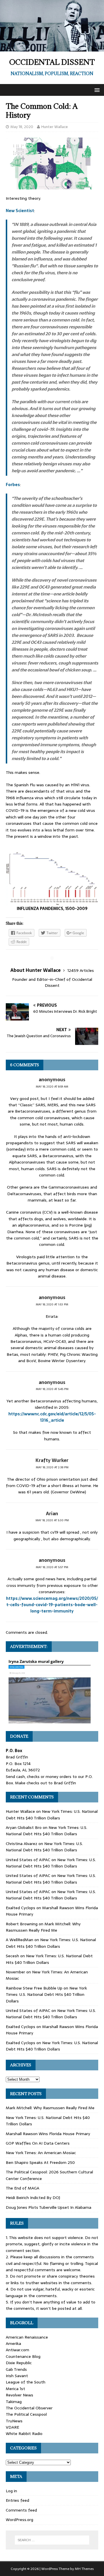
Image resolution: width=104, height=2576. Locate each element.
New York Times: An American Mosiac (41, 2153)
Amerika (13, 2343)
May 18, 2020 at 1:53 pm (52, 1304)
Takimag (14, 2402)
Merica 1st (15, 2389)
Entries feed (17, 2500)
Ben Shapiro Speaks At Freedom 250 (40, 2162)
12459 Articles (81, 970)
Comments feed (21, 2510)
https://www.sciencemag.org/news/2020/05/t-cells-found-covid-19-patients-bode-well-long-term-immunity (52, 1605)
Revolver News (19, 2395)
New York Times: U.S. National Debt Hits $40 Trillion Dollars (52, 1815)
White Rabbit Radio (24, 2434)
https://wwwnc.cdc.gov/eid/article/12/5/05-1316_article (52, 1417)
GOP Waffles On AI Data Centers (38, 2143)
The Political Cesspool (26, 2414)
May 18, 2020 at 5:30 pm (52, 1520)
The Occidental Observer (29, 2408)
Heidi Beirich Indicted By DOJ (33, 2198)
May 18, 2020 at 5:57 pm (52, 1567)
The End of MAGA (23, 2188)
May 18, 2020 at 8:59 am (52, 1087)
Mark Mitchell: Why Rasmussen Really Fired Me (43, 1927)
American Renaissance (27, 2337)
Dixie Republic (19, 2363)
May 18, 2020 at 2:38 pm (52, 1467)
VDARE (12, 2427)
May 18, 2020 (22, 127)
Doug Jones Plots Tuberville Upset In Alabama (49, 2207)
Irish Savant (17, 2376)
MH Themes (84, 2569)
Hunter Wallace (55, 127)
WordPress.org (19, 2520)
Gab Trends (16, 2369)
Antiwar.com (17, 2350)
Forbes (13, 485)
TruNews (14, 2421)
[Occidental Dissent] (52, 48)
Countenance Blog (23, 2356)
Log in (11, 2491)
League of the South (26, 2382)
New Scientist (20, 211)
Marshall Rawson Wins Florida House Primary (48, 2134)
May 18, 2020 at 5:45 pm (52, 1389)
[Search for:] (52, 2540)
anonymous (52, 1079)
